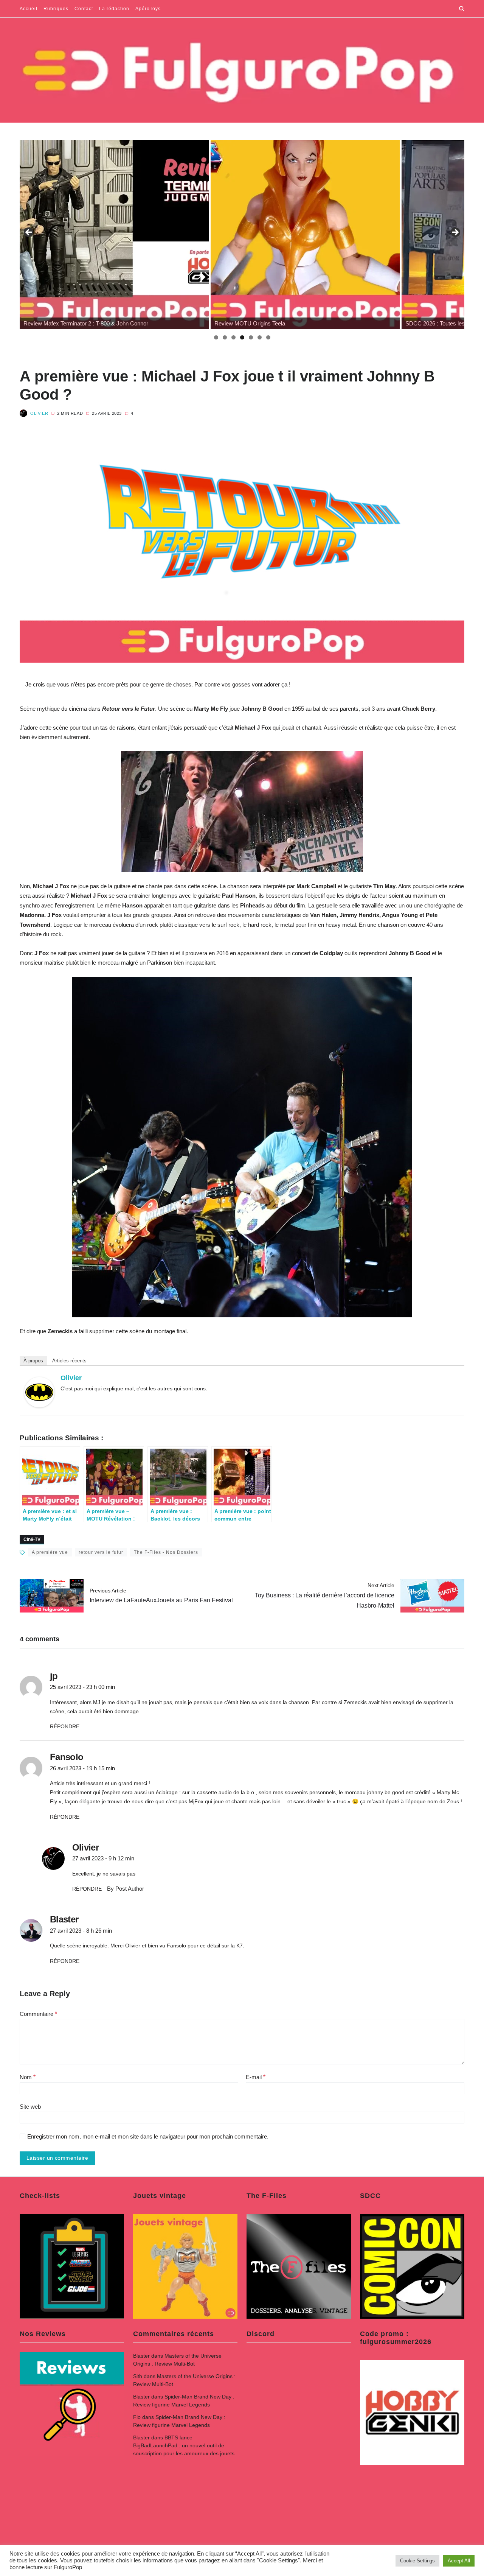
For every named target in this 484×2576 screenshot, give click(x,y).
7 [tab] (268, 337)
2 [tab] (225, 337)
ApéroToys (148, 9)
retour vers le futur (101, 1552)
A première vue (50, 1552)
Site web (30, 2107)
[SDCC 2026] (305, 235)
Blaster (141, 2356)
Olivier (39, 413)
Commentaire (38, 2014)
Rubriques (56, 9)
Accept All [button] (459, 2561)
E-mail (256, 2077)
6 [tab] (260, 337)
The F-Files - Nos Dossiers (166, 1552)
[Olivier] (39, 1392)
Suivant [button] (455, 233)
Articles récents (69, 1361)
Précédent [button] (29, 233)
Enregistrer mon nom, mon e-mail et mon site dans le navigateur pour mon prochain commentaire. (148, 2137)
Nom (28, 2077)
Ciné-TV (32, 1539)
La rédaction (114, 9)
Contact (84, 9)
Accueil (29, 9)
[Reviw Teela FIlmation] (114, 235)
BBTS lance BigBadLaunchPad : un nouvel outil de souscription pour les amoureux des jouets (184, 2445)
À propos (33, 1361)
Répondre (65, 1726)
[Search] (462, 9)
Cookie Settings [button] (417, 2561)
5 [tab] (251, 337)
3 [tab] (233, 337)
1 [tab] (216, 337)
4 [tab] (242, 337)
